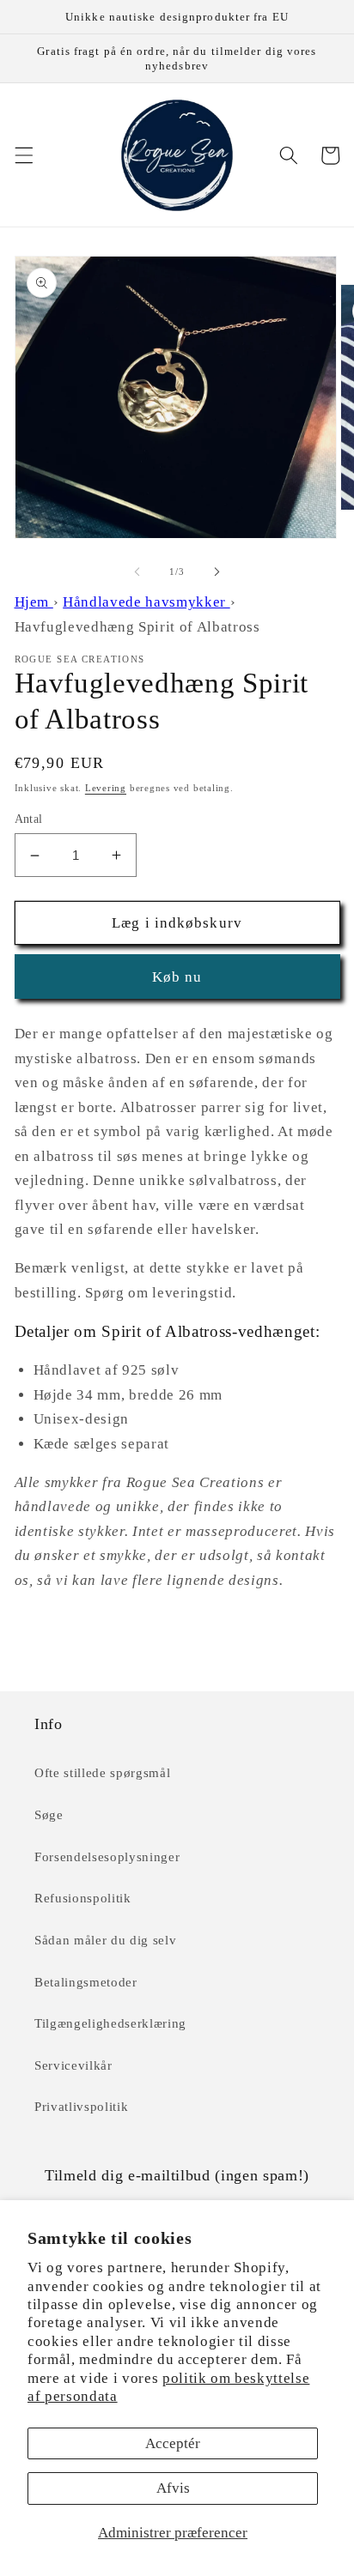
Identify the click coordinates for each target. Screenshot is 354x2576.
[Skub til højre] (217, 571)
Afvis (173, 2488)
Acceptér (173, 2443)
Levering (106, 788)
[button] (23, 155)
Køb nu (177, 977)
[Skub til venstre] (137, 571)
